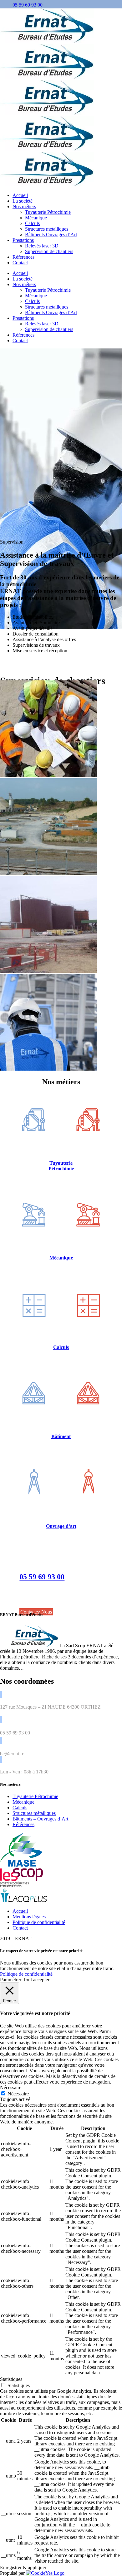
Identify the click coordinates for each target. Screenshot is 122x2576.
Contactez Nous (36, 1612)
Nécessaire (18, 2094)
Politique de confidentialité (39, 1922)
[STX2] (48, 971)
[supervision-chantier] (48, 1069)
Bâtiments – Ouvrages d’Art (40, 1819)
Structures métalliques (34, 1813)
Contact (20, 1928)
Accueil (20, 1911)
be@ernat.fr (12, 1754)
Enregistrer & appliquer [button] (23, 2567)
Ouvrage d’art (61, 1526)
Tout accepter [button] (36, 1980)
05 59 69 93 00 (28, 5)
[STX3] (48, 873)
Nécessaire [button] (11, 2087)
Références (23, 1824)
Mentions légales (29, 1917)
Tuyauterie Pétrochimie (61, 1166)
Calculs (61, 1347)
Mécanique (61, 1258)
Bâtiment (61, 1436)
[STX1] (48, 775)
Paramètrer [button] (11, 1980)
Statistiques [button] (11, 2379)
